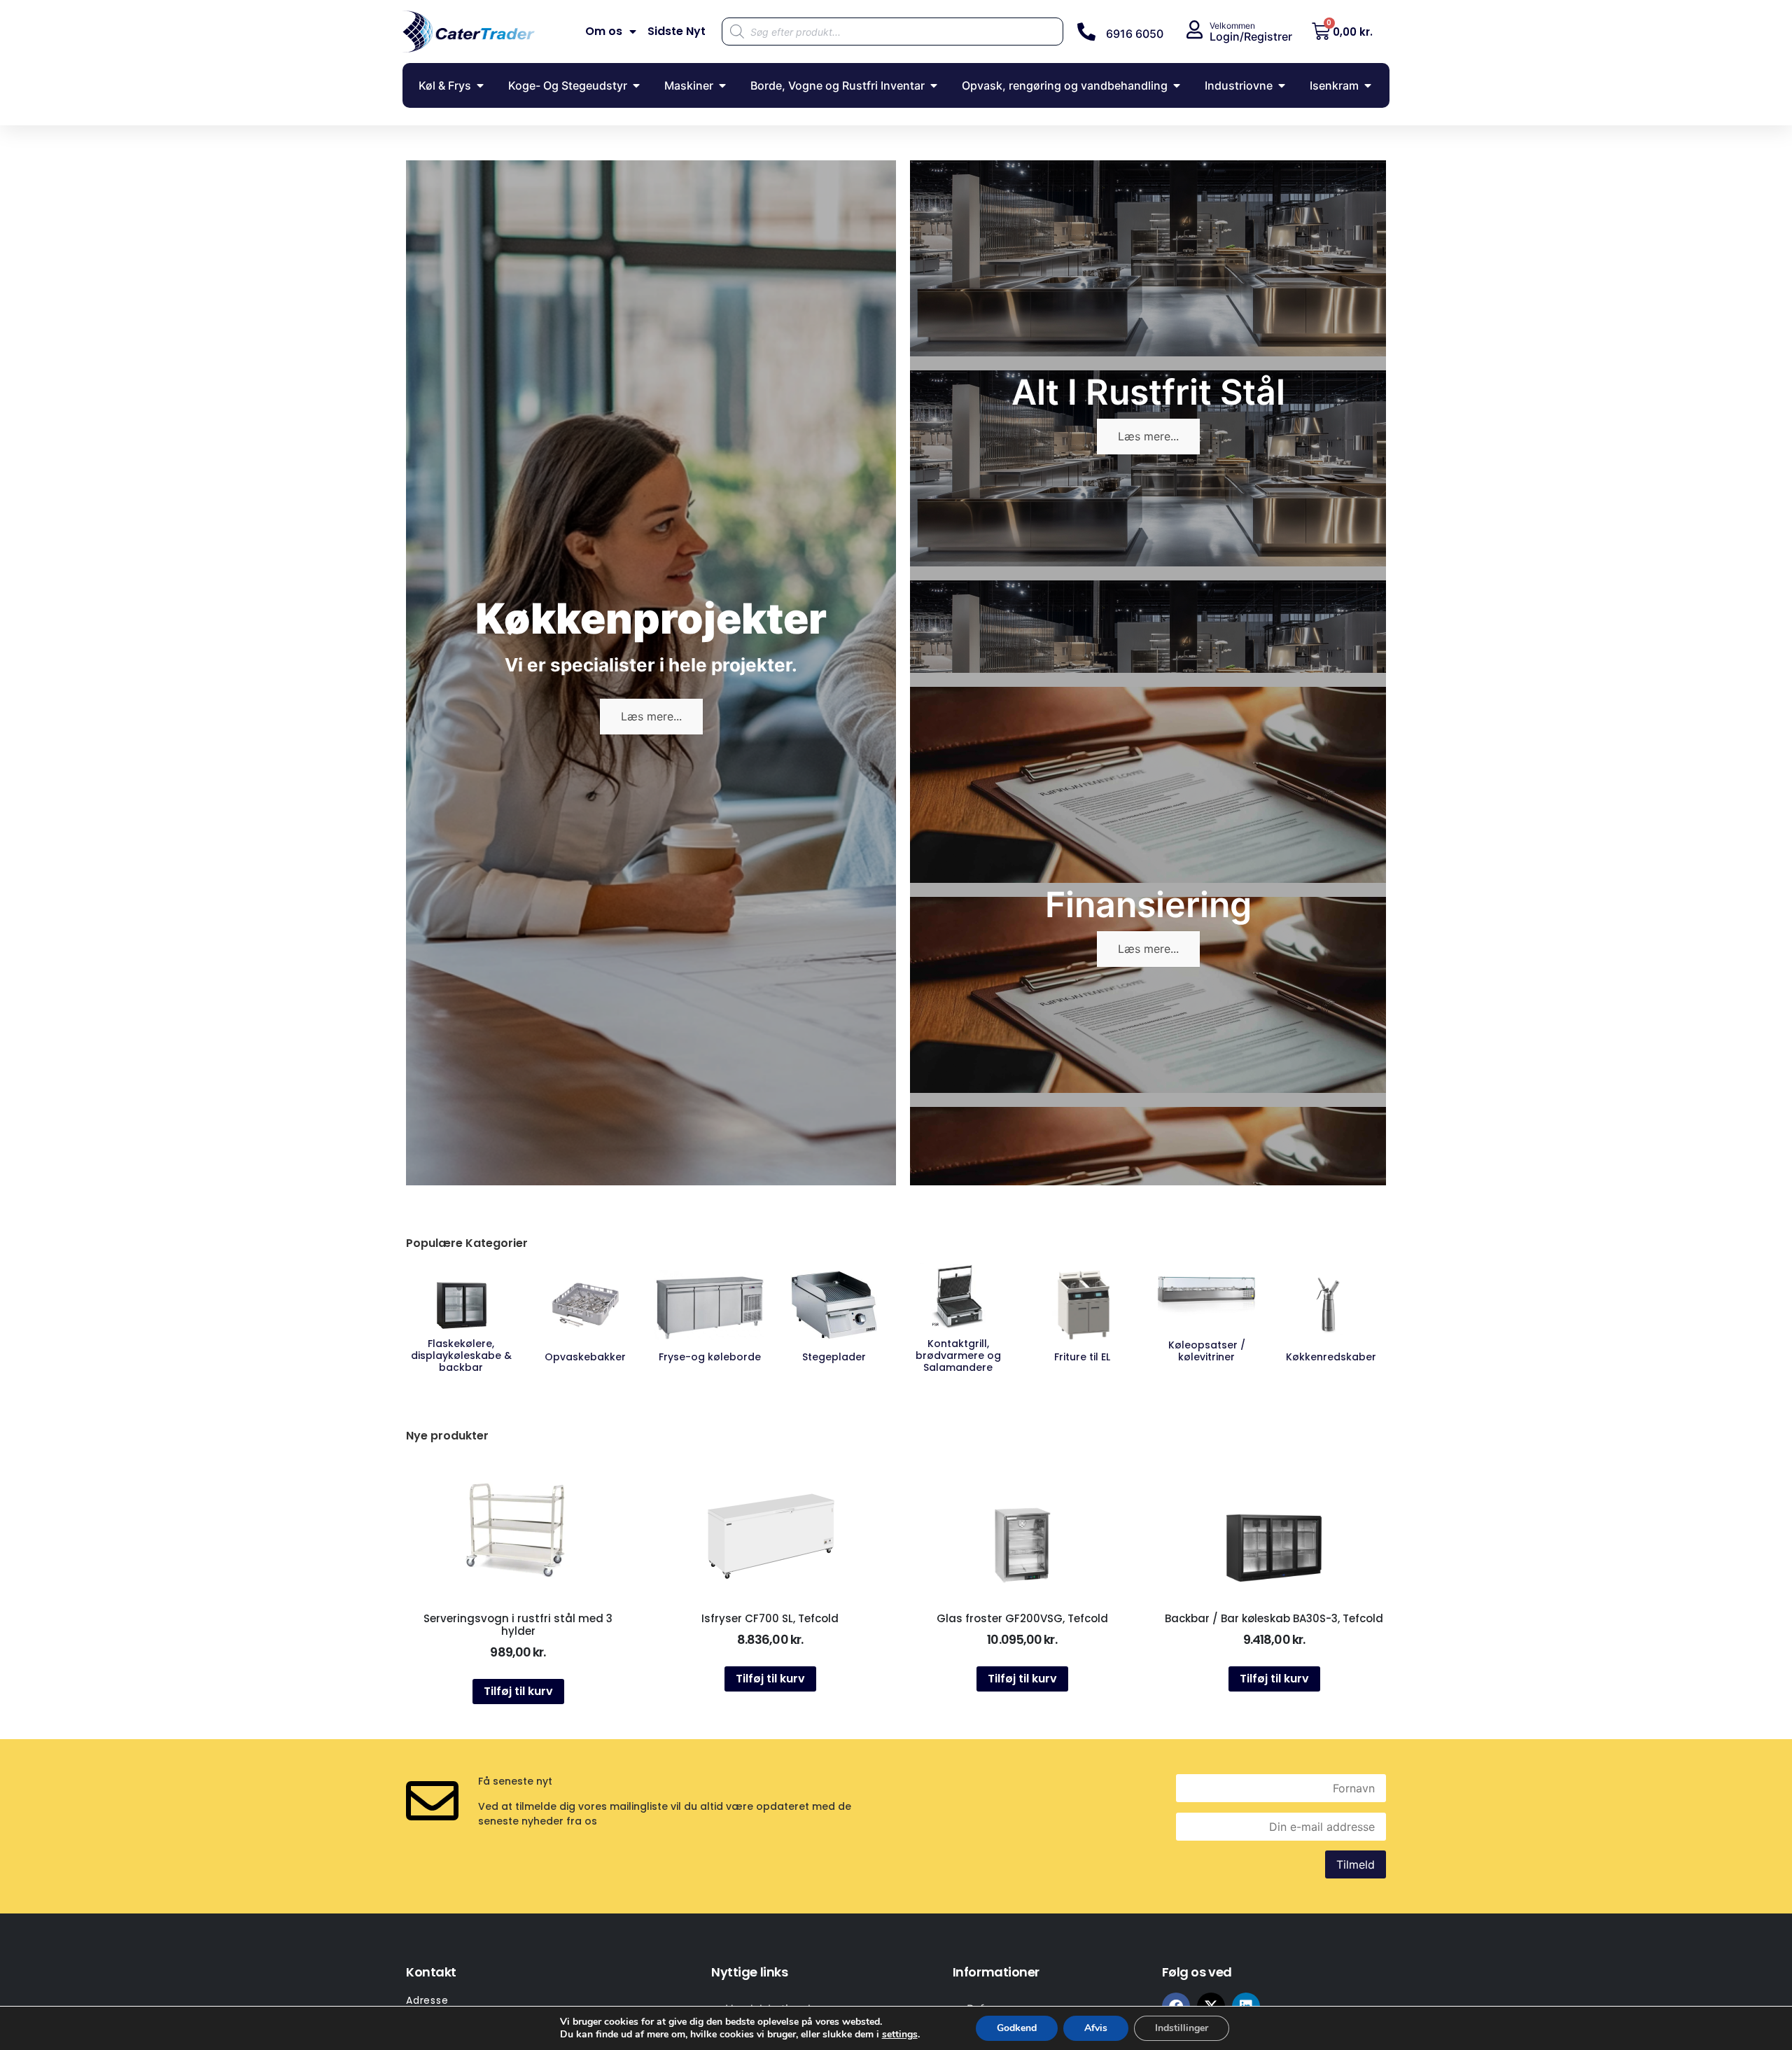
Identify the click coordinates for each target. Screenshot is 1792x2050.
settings (900, 2035)
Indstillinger (1182, 2028)
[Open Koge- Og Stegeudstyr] (636, 85)
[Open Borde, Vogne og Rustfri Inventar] (934, 85)
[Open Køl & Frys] (480, 85)
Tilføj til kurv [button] (518, 1691)
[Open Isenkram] (1368, 85)
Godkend (1017, 2028)
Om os (604, 32)
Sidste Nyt (677, 32)
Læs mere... (651, 716)
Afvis (1096, 2028)
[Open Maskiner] (722, 85)
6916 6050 (1135, 34)
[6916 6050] (1086, 32)
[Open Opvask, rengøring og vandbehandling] (1177, 85)
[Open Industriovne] (1282, 85)
